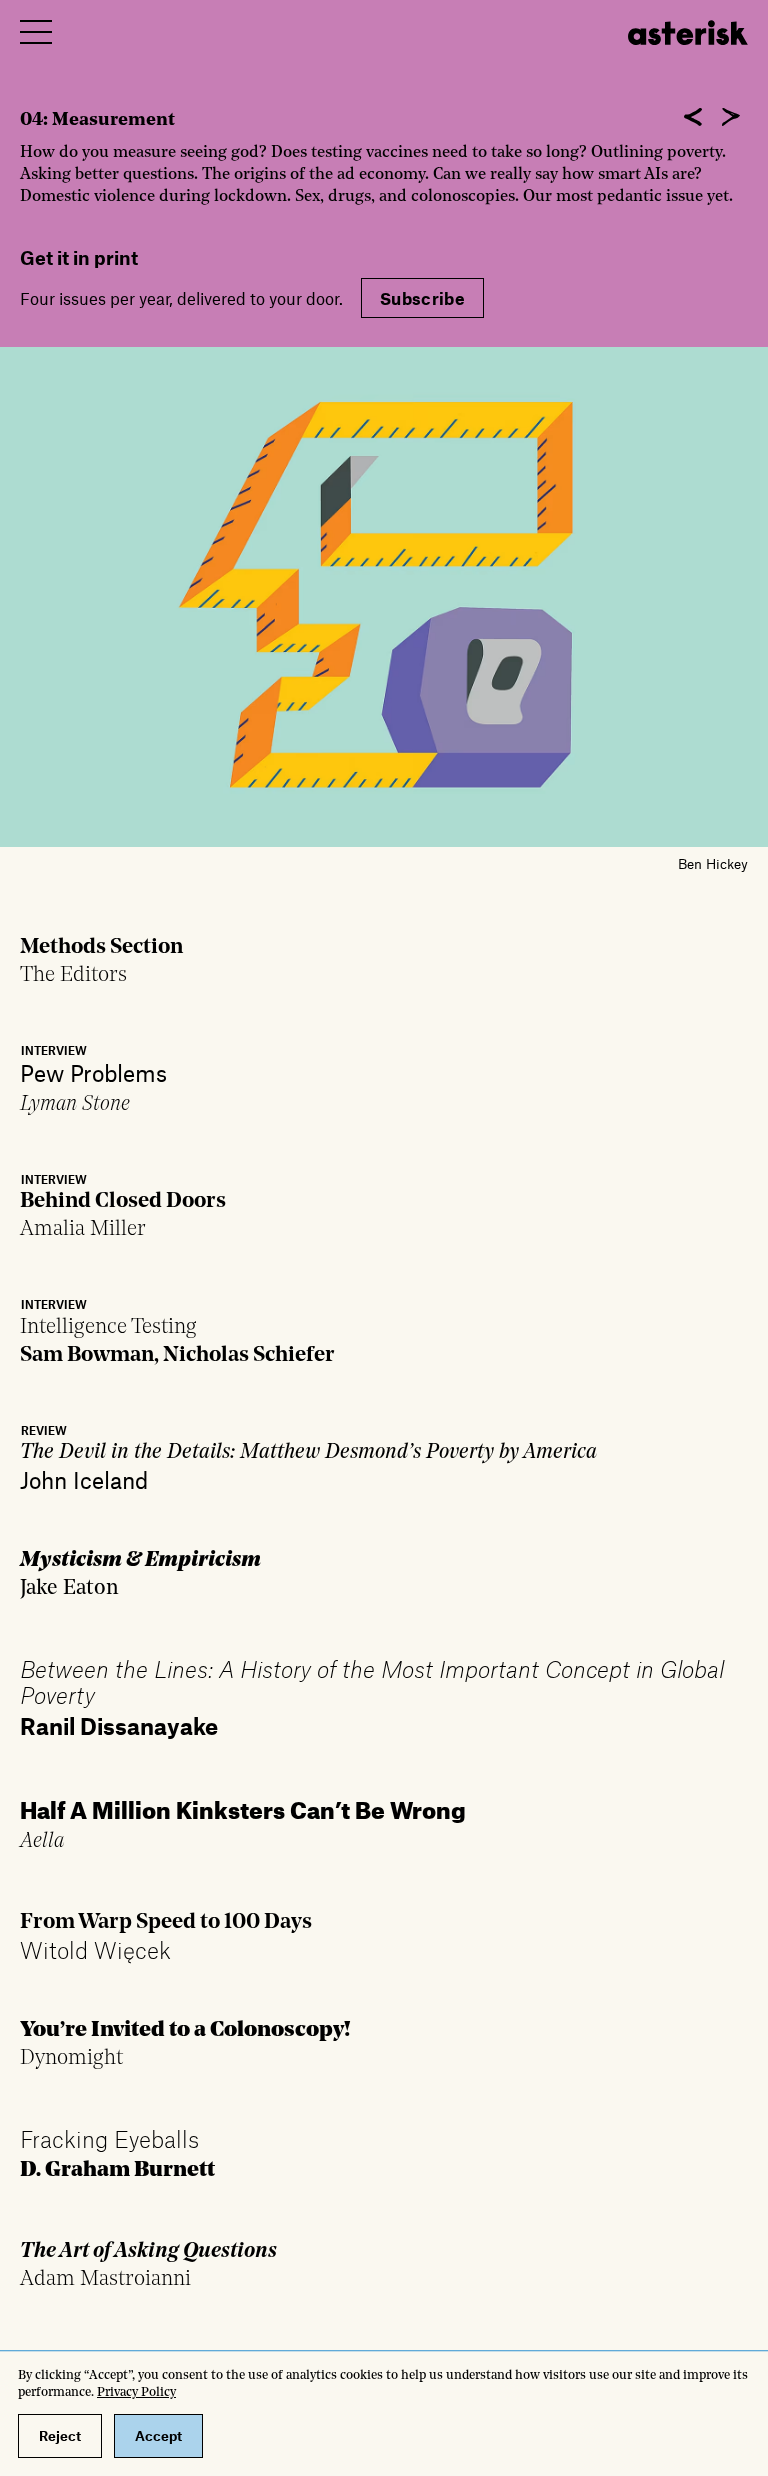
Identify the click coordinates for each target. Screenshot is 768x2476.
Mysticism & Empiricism (140, 1560)
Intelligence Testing (108, 1327)
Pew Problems (93, 1073)
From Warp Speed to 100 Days (166, 1922)
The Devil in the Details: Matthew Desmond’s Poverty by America (308, 1452)
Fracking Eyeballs (109, 2139)
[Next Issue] (731, 117)
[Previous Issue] (693, 117)
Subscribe (422, 298)
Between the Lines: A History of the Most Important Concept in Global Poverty (372, 1682)
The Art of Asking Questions (148, 2251)
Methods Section (101, 947)
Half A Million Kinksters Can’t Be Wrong (243, 1806)
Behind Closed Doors (123, 1201)
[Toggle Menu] (36, 32)
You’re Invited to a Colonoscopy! (185, 2030)
